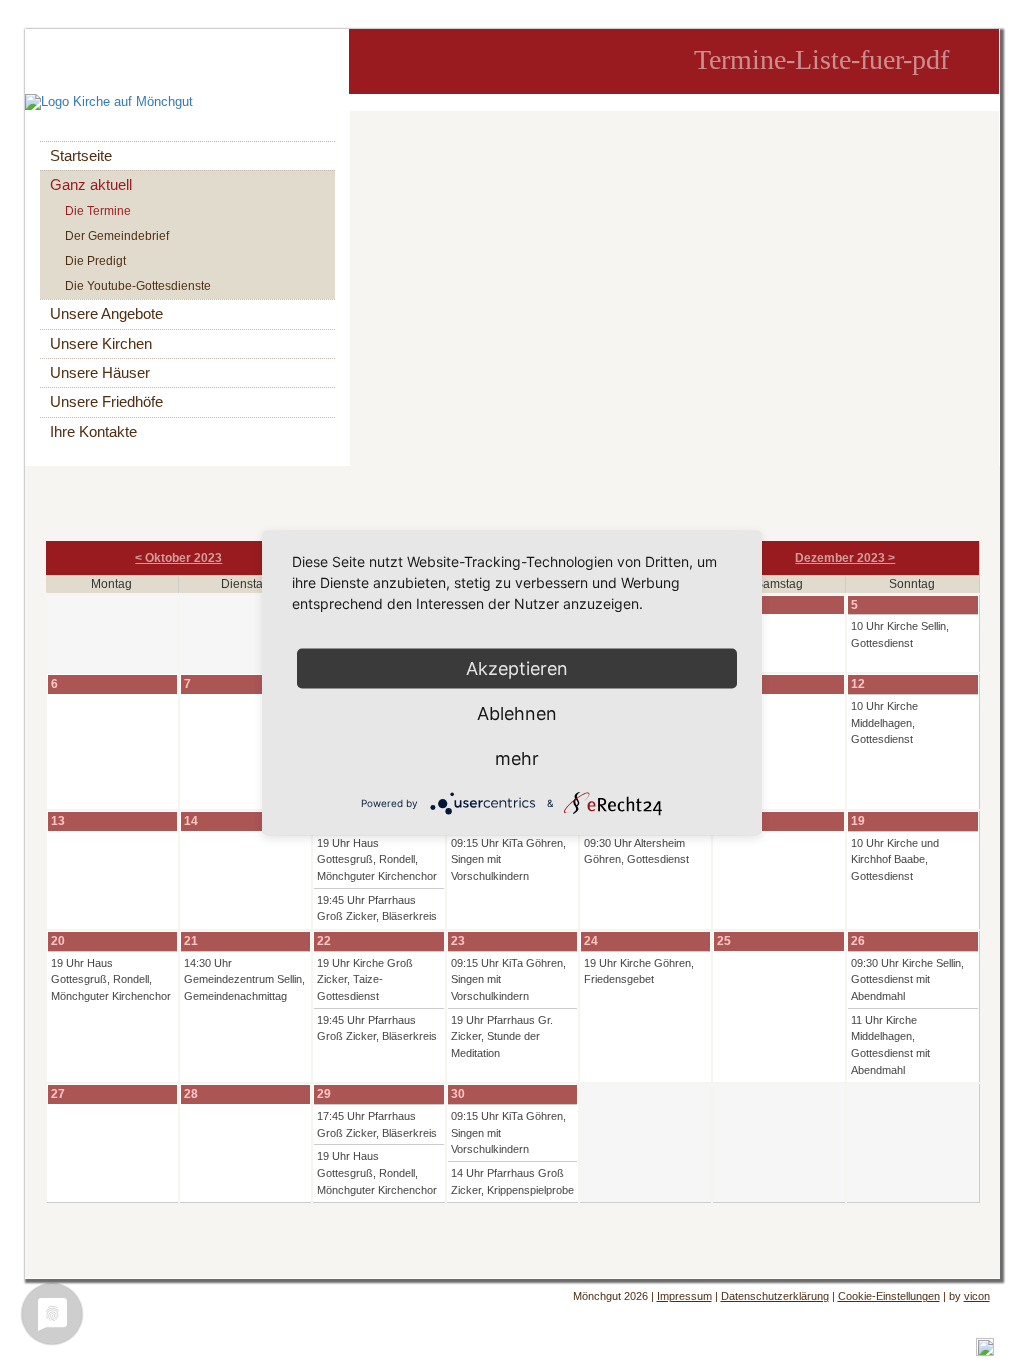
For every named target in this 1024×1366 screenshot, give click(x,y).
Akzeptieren (517, 668)
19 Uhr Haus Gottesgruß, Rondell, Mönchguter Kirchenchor (377, 859)
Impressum (684, 1296)
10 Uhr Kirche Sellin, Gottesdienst (900, 634)
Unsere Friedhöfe (106, 402)
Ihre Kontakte (93, 432)
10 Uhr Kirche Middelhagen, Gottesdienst (884, 722)
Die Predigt (95, 261)
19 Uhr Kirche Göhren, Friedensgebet (639, 971)
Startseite (81, 156)
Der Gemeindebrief (117, 236)
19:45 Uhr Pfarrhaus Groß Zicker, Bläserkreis (377, 908)
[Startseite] (187, 102)
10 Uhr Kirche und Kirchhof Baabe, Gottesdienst (895, 859)
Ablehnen (517, 713)
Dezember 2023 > (845, 558)
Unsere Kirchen (101, 344)
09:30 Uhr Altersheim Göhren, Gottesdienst (636, 851)
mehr (517, 758)
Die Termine (98, 211)
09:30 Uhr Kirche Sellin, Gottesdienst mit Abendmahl (907, 979)
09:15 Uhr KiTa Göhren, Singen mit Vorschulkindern (508, 859)
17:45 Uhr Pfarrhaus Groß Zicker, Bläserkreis (377, 1124)
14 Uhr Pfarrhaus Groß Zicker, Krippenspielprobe (512, 1181)
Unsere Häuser (100, 373)
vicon (977, 1296)
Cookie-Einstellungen (889, 1296)
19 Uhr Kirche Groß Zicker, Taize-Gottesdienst (365, 979)
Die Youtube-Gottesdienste (138, 286)
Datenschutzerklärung (775, 1296)
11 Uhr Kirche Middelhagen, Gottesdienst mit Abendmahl (890, 1045)
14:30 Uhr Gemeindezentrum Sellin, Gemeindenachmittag (244, 979)
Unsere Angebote (106, 314)
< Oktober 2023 (178, 558)
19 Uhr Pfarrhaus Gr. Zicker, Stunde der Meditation (502, 1036)
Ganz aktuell (91, 185)
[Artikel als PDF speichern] (985, 1346)
